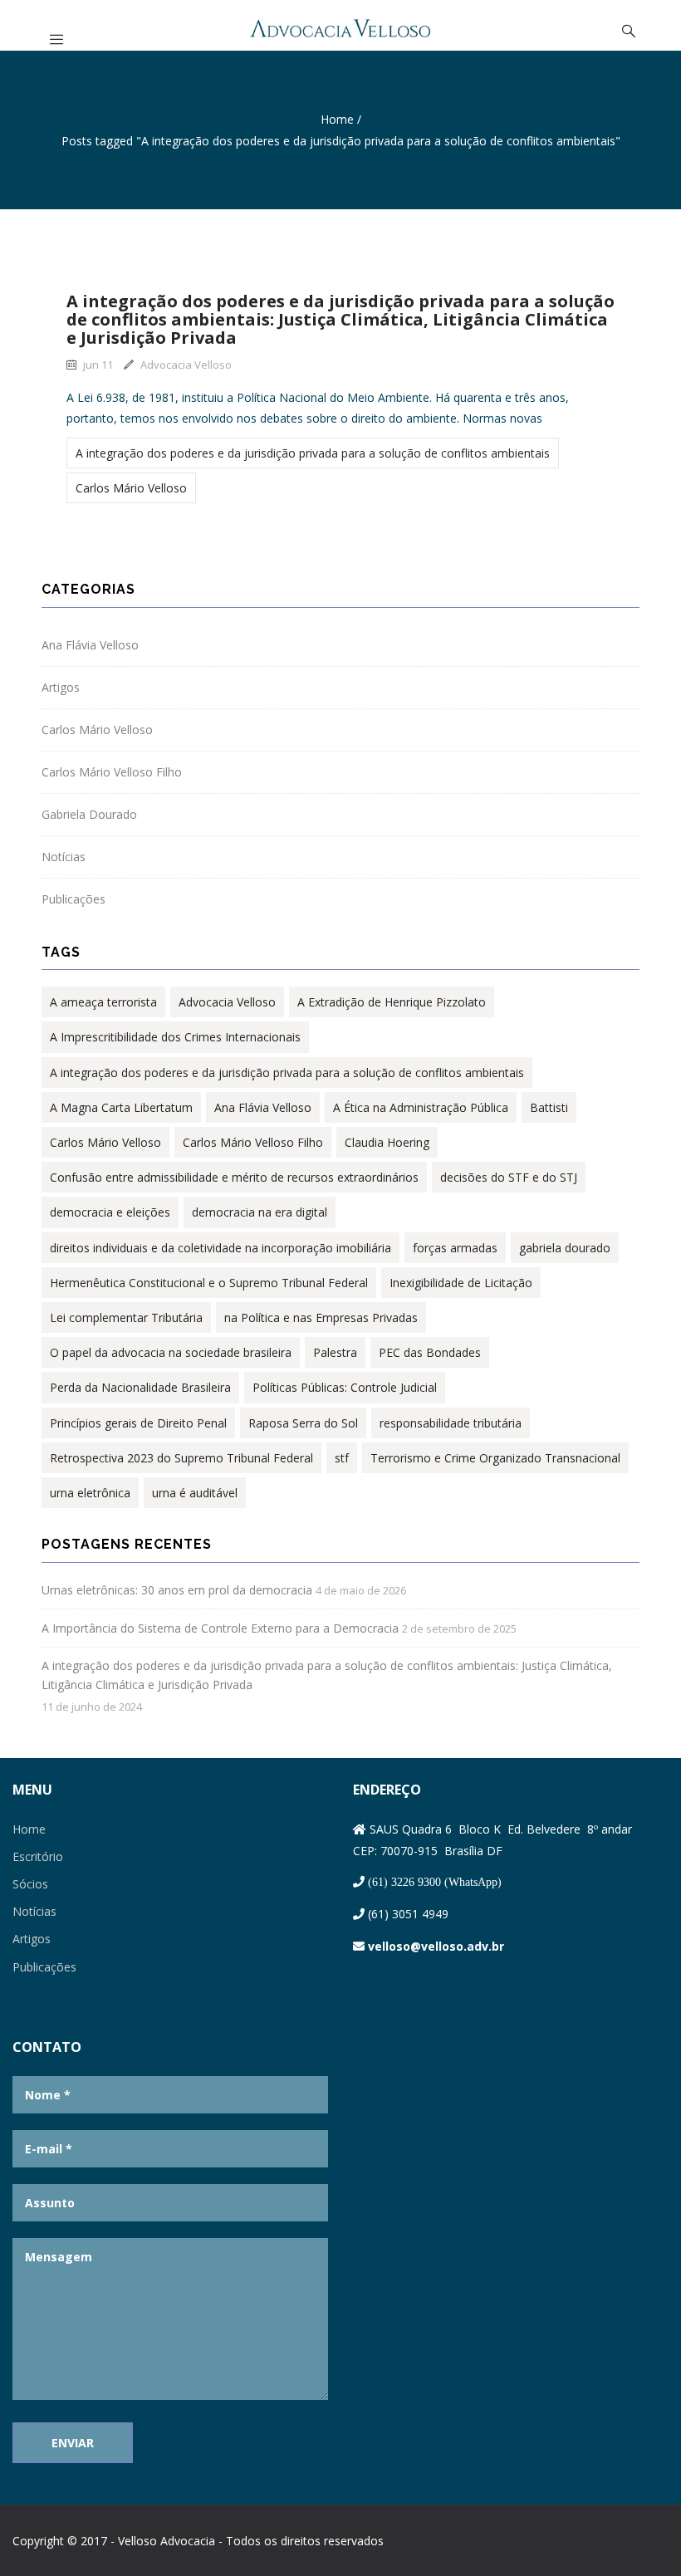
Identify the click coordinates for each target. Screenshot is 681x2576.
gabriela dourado (565, 1248)
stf (342, 1458)
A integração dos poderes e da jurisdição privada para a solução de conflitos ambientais (313, 453)
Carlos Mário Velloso (131, 488)
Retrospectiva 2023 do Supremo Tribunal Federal (181, 1458)
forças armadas (455, 1248)
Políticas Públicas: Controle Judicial (345, 1387)
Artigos (61, 687)
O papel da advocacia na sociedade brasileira (171, 1352)
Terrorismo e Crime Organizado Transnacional (495, 1458)
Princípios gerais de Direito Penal (138, 1423)
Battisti (549, 1107)
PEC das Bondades (430, 1352)
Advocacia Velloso (186, 365)
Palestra (335, 1352)
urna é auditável (195, 1493)
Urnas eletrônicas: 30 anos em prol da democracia (177, 1590)
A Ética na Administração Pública (421, 1107)
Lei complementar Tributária (126, 1317)
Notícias (64, 857)
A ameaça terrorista (103, 1002)
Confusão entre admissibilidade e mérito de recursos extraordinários (234, 1177)
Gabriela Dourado (89, 814)
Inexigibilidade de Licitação (461, 1283)
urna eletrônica (90, 1493)
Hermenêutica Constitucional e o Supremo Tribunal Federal (209, 1283)
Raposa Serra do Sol (303, 1423)
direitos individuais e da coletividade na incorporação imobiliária (220, 1248)
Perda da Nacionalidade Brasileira (140, 1387)
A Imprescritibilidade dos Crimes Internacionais (175, 1037)
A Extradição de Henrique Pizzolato (392, 1002)
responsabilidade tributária (451, 1423)
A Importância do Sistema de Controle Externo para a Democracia (220, 1628)
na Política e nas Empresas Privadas (321, 1317)
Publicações (73, 899)
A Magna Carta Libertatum (121, 1107)
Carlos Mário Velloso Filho (112, 772)
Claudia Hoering (387, 1142)
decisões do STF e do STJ (509, 1177)
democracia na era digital (260, 1212)
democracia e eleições (110, 1212)
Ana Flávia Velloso (90, 645)
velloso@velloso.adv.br (436, 1946)
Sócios (30, 1884)
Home (337, 119)
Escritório (38, 1856)
